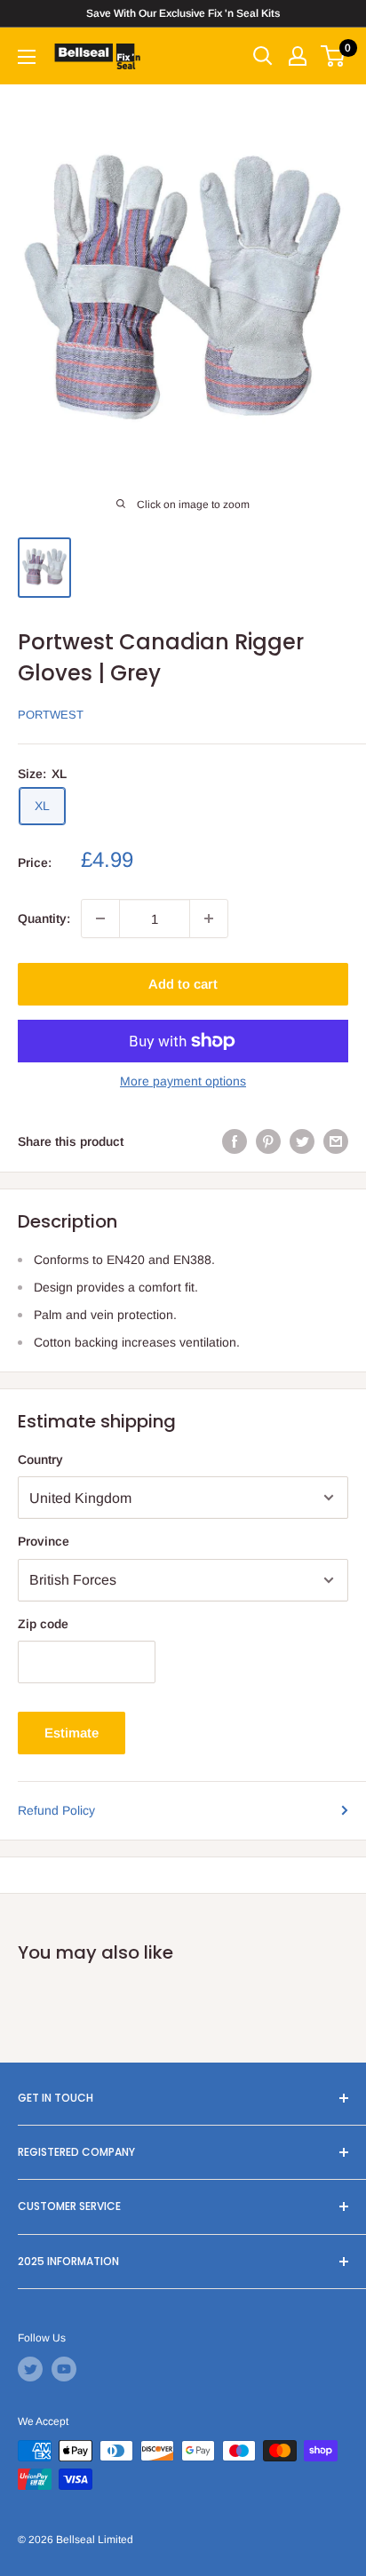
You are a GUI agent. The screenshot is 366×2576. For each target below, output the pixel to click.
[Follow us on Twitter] (30, 2369)
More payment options (183, 1081)
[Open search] (263, 56)
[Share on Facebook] (235, 1141)
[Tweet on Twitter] (302, 1141)
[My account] (298, 56)
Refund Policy (56, 1810)
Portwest (51, 715)
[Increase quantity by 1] (209, 918)
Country (40, 1459)
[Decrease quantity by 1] (100, 918)
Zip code (43, 1624)
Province (44, 1541)
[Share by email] (336, 1141)
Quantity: (44, 918)
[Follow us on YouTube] (64, 2369)
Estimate (72, 1733)
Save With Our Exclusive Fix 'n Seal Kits (183, 13)
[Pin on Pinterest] (268, 1141)
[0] (334, 56)
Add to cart (183, 984)
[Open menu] (27, 57)
